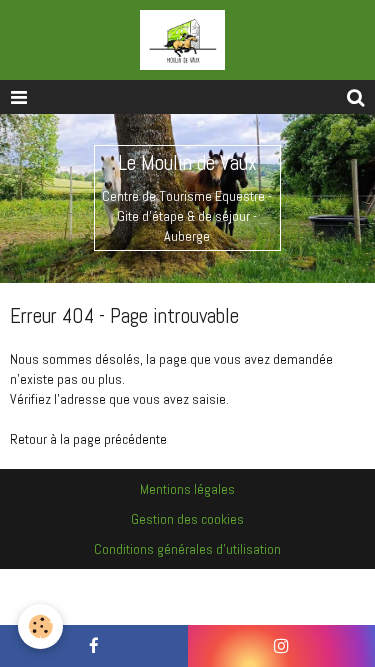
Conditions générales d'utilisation (187, 549)
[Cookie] (40, 626)
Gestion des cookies (187, 519)
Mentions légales (187, 489)
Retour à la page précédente (88, 439)
